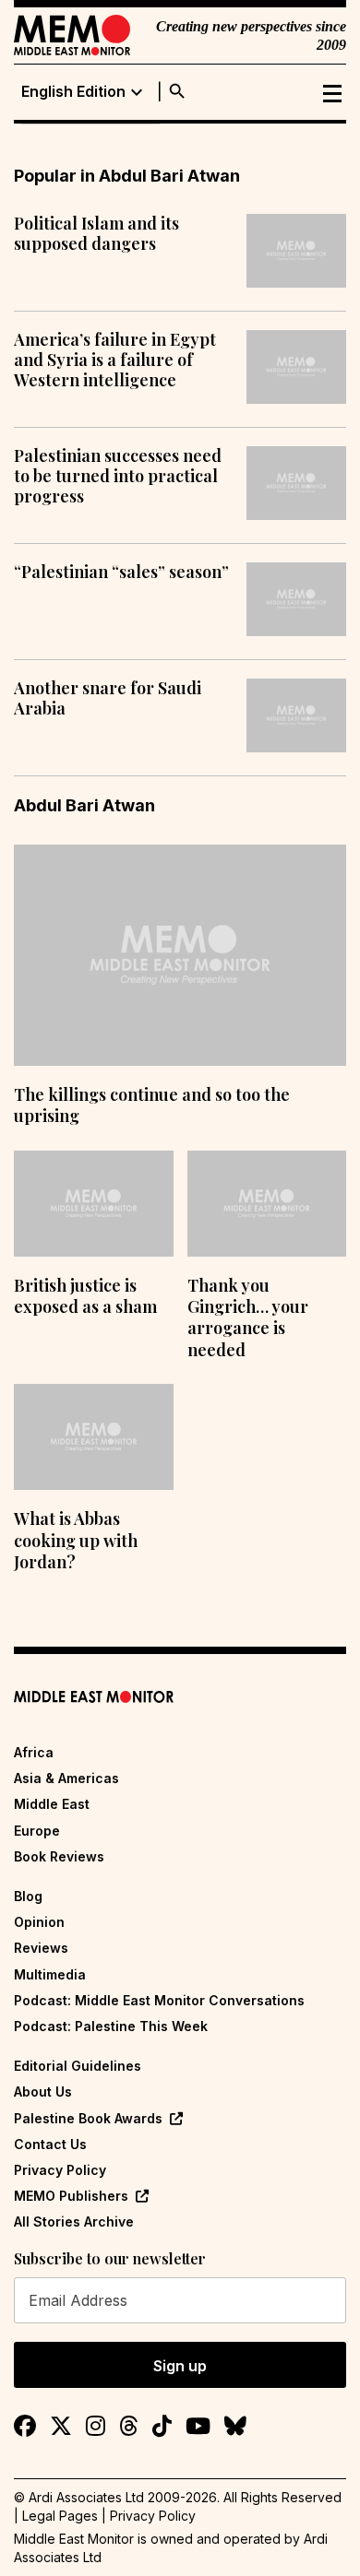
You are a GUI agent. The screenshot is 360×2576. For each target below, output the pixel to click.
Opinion (39, 1922)
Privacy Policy (60, 2170)
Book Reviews (59, 1856)
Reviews (41, 1948)
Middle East (52, 1804)
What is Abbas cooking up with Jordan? (76, 1540)
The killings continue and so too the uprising (152, 1105)
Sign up (180, 2366)
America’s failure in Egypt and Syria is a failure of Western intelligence (115, 360)
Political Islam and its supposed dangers (96, 234)
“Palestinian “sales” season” (121, 573)
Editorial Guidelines (78, 2066)
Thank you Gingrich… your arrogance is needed (248, 1318)
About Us (43, 2092)
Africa (34, 1752)
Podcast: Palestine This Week (111, 2026)
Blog (28, 1896)
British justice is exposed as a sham (85, 1296)
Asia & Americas (66, 1778)
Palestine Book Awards (88, 2118)
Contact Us (50, 2144)
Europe (37, 1831)
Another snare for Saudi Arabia (108, 698)
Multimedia (50, 1974)
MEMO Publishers (71, 2196)
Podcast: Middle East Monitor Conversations (159, 2000)
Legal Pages (60, 2516)
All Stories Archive (74, 2222)
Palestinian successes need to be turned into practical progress (118, 476)
